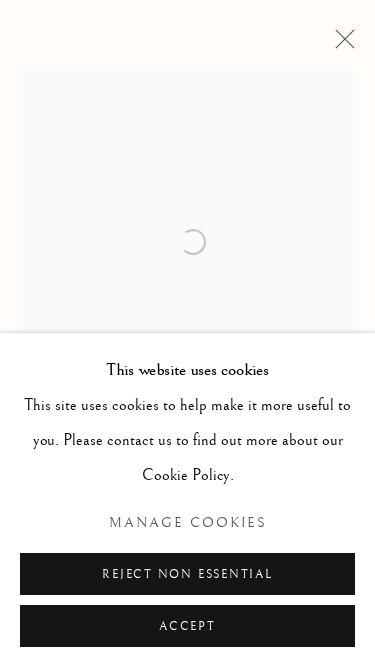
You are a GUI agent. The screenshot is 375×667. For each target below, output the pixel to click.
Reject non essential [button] (187, 574)
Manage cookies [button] (188, 523)
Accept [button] (187, 626)
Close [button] (340, 45)
